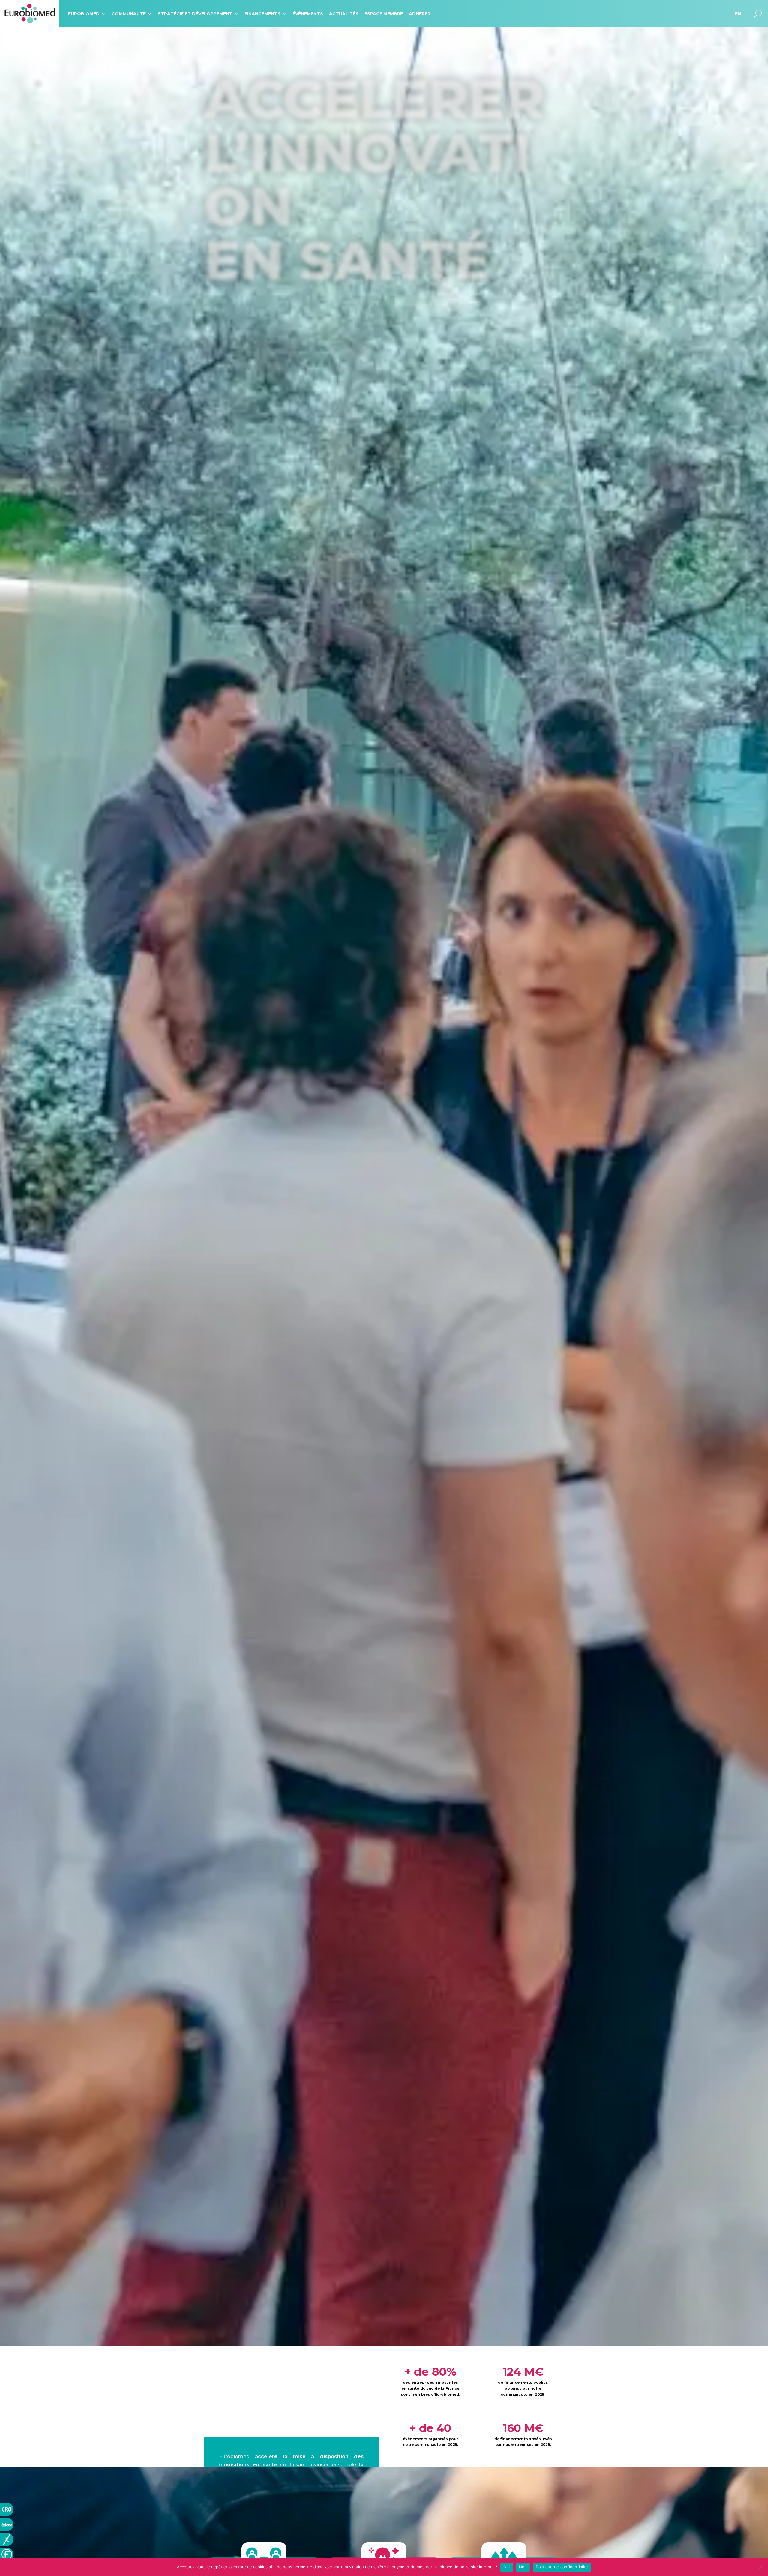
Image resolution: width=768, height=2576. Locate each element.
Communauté (129, 14)
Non (523, 2567)
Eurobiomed (84, 14)
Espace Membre (384, 14)
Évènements (308, 14)
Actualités (344, 14)
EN (738, 14)
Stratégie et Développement (195, 14)
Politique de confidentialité (562, 2567)
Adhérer (420, 14)
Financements (262, 14)
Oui (507, 2567)
